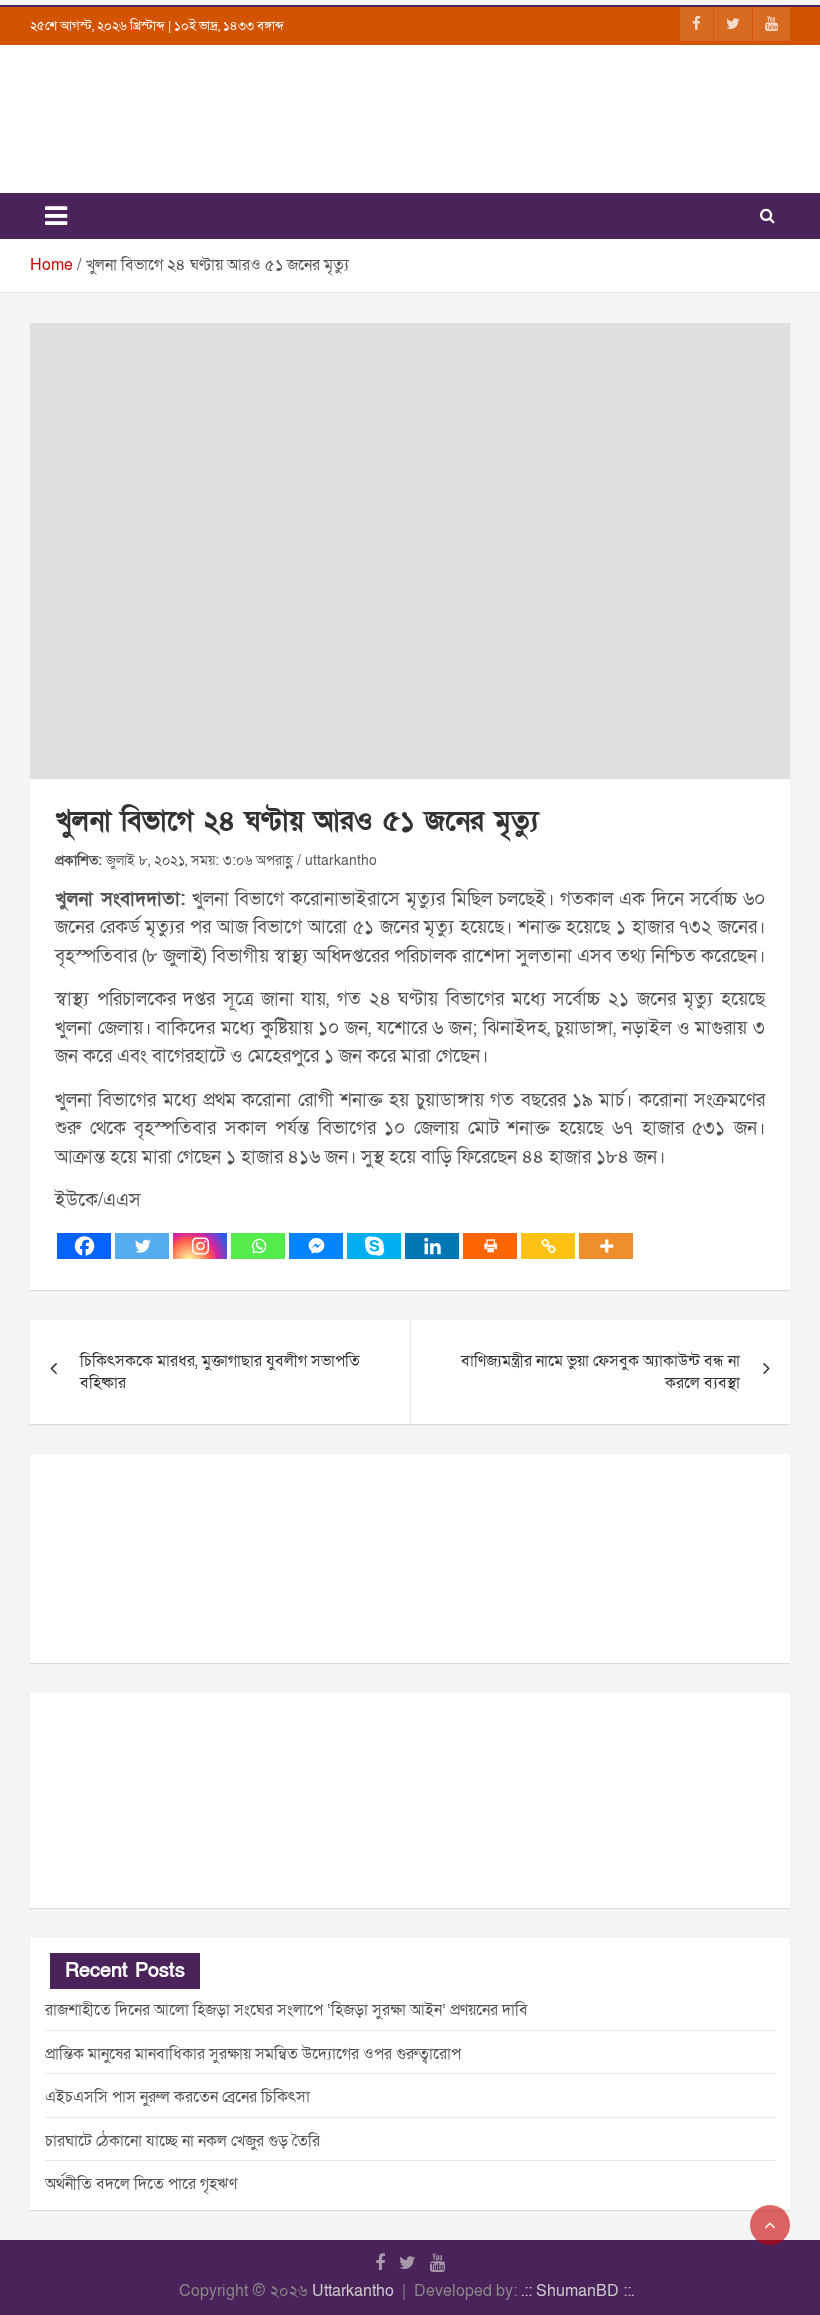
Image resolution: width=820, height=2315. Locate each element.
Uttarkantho (353, 2291)
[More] (606, 1246)
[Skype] (374, 1246)
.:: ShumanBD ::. (577, 2291)
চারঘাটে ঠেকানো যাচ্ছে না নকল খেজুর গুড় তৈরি (182, 2141)
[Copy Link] (548, 1246)
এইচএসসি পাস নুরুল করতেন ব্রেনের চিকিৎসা (177, 2097)
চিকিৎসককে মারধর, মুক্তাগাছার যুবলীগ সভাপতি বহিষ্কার (220, 1372)
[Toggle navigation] (56, 216)
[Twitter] (142, 1246)
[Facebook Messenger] (316, 1246)
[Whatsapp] (258, 1246)
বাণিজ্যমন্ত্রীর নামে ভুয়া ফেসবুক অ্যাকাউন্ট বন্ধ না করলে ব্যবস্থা (600, 1372)
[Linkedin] (432, 1246)
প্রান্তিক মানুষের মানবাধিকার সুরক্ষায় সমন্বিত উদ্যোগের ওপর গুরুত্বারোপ (253, 2054)
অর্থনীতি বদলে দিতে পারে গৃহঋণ (141, 2184)
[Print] (490, 1246)
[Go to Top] (770, 2225)
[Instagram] (200, 1246)
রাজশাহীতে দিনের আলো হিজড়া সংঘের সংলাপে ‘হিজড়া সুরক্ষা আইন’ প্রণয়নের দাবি (286, 2010)
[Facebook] (84, 1246)
